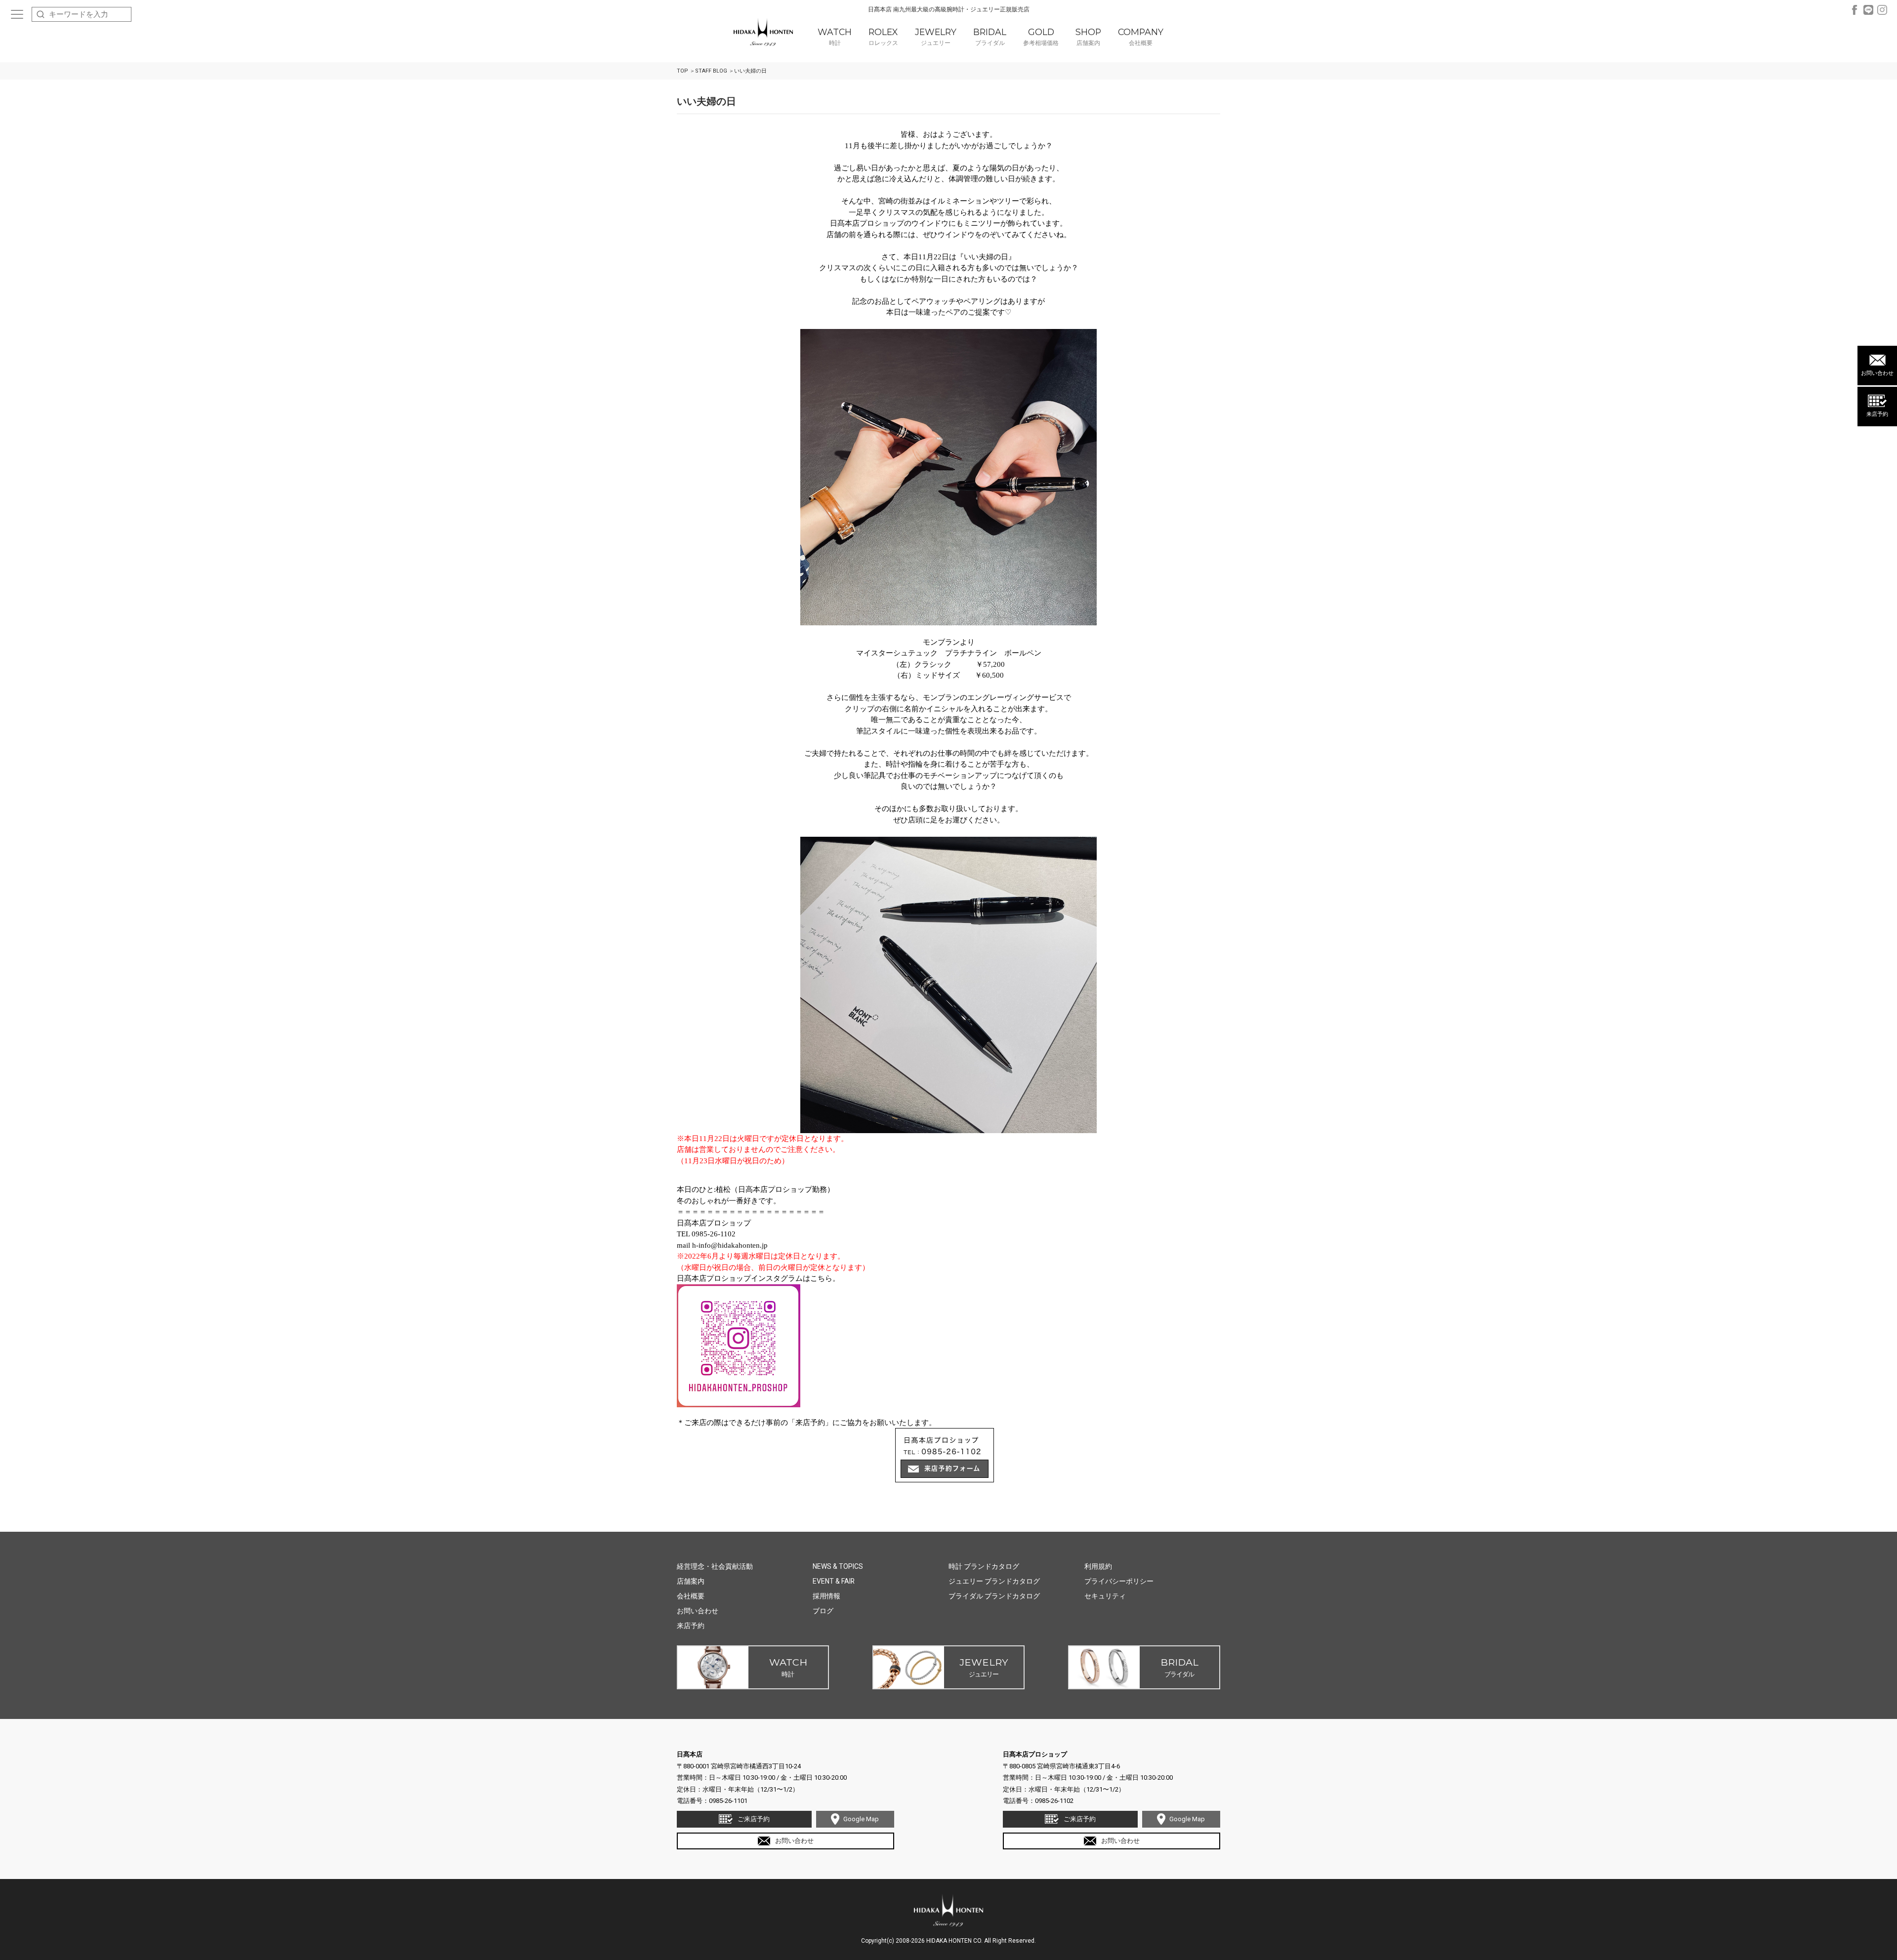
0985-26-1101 (728, 1801)
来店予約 (1877, 414)
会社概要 (691, 1596)
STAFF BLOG (711, 71)
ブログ (823, 1611)
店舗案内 (691, 1581)
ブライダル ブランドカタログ (994, 1596)
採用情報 (826, 1596)
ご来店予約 (754, 1819)
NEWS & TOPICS (838, 1566)
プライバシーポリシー (1119, 1581)
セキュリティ (1105, 1596)
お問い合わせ (1877, 373)
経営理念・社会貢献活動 (715, 1566)
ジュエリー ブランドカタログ (994, 1581)
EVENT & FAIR (834, 1581)
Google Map (861, 1819)
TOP (682, 71)
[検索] (41, 14)
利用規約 (1098, 1566)
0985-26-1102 (1054, 1801)
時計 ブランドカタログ (984, 1566)
